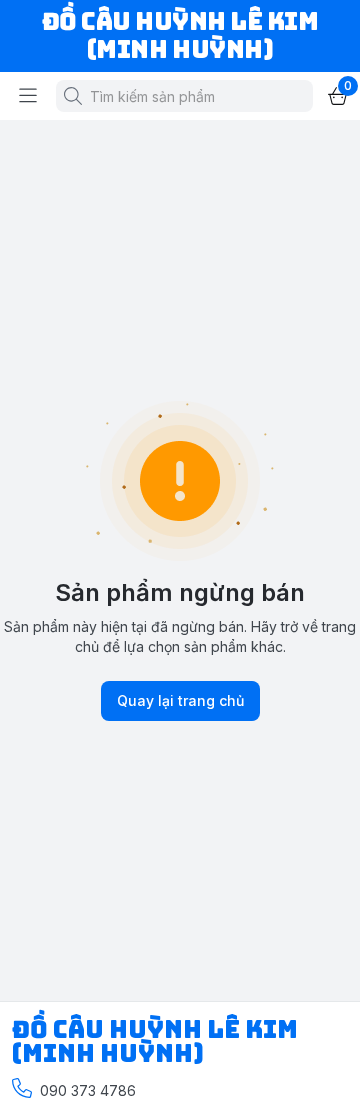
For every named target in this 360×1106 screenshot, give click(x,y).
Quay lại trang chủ (180, 700)
